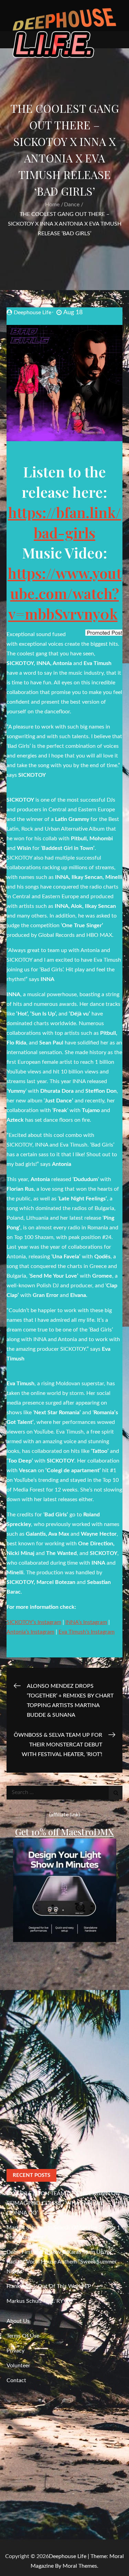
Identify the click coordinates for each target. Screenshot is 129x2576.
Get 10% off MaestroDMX (64, 1832)
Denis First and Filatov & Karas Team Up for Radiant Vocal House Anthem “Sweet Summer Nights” (62, 2262)
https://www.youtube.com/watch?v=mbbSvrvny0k (64, 593)
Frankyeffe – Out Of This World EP (49, 2286)
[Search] (116, 1793)
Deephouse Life (33, 313)
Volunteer (18, 2366)
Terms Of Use (23, 2336)
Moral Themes (80, 2566)
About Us (18, 2321)
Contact (16, 2380)
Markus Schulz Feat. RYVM (39, 2301)
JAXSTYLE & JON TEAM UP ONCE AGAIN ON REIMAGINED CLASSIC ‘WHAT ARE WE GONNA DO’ (63, 2203)
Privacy (15, 2351)
